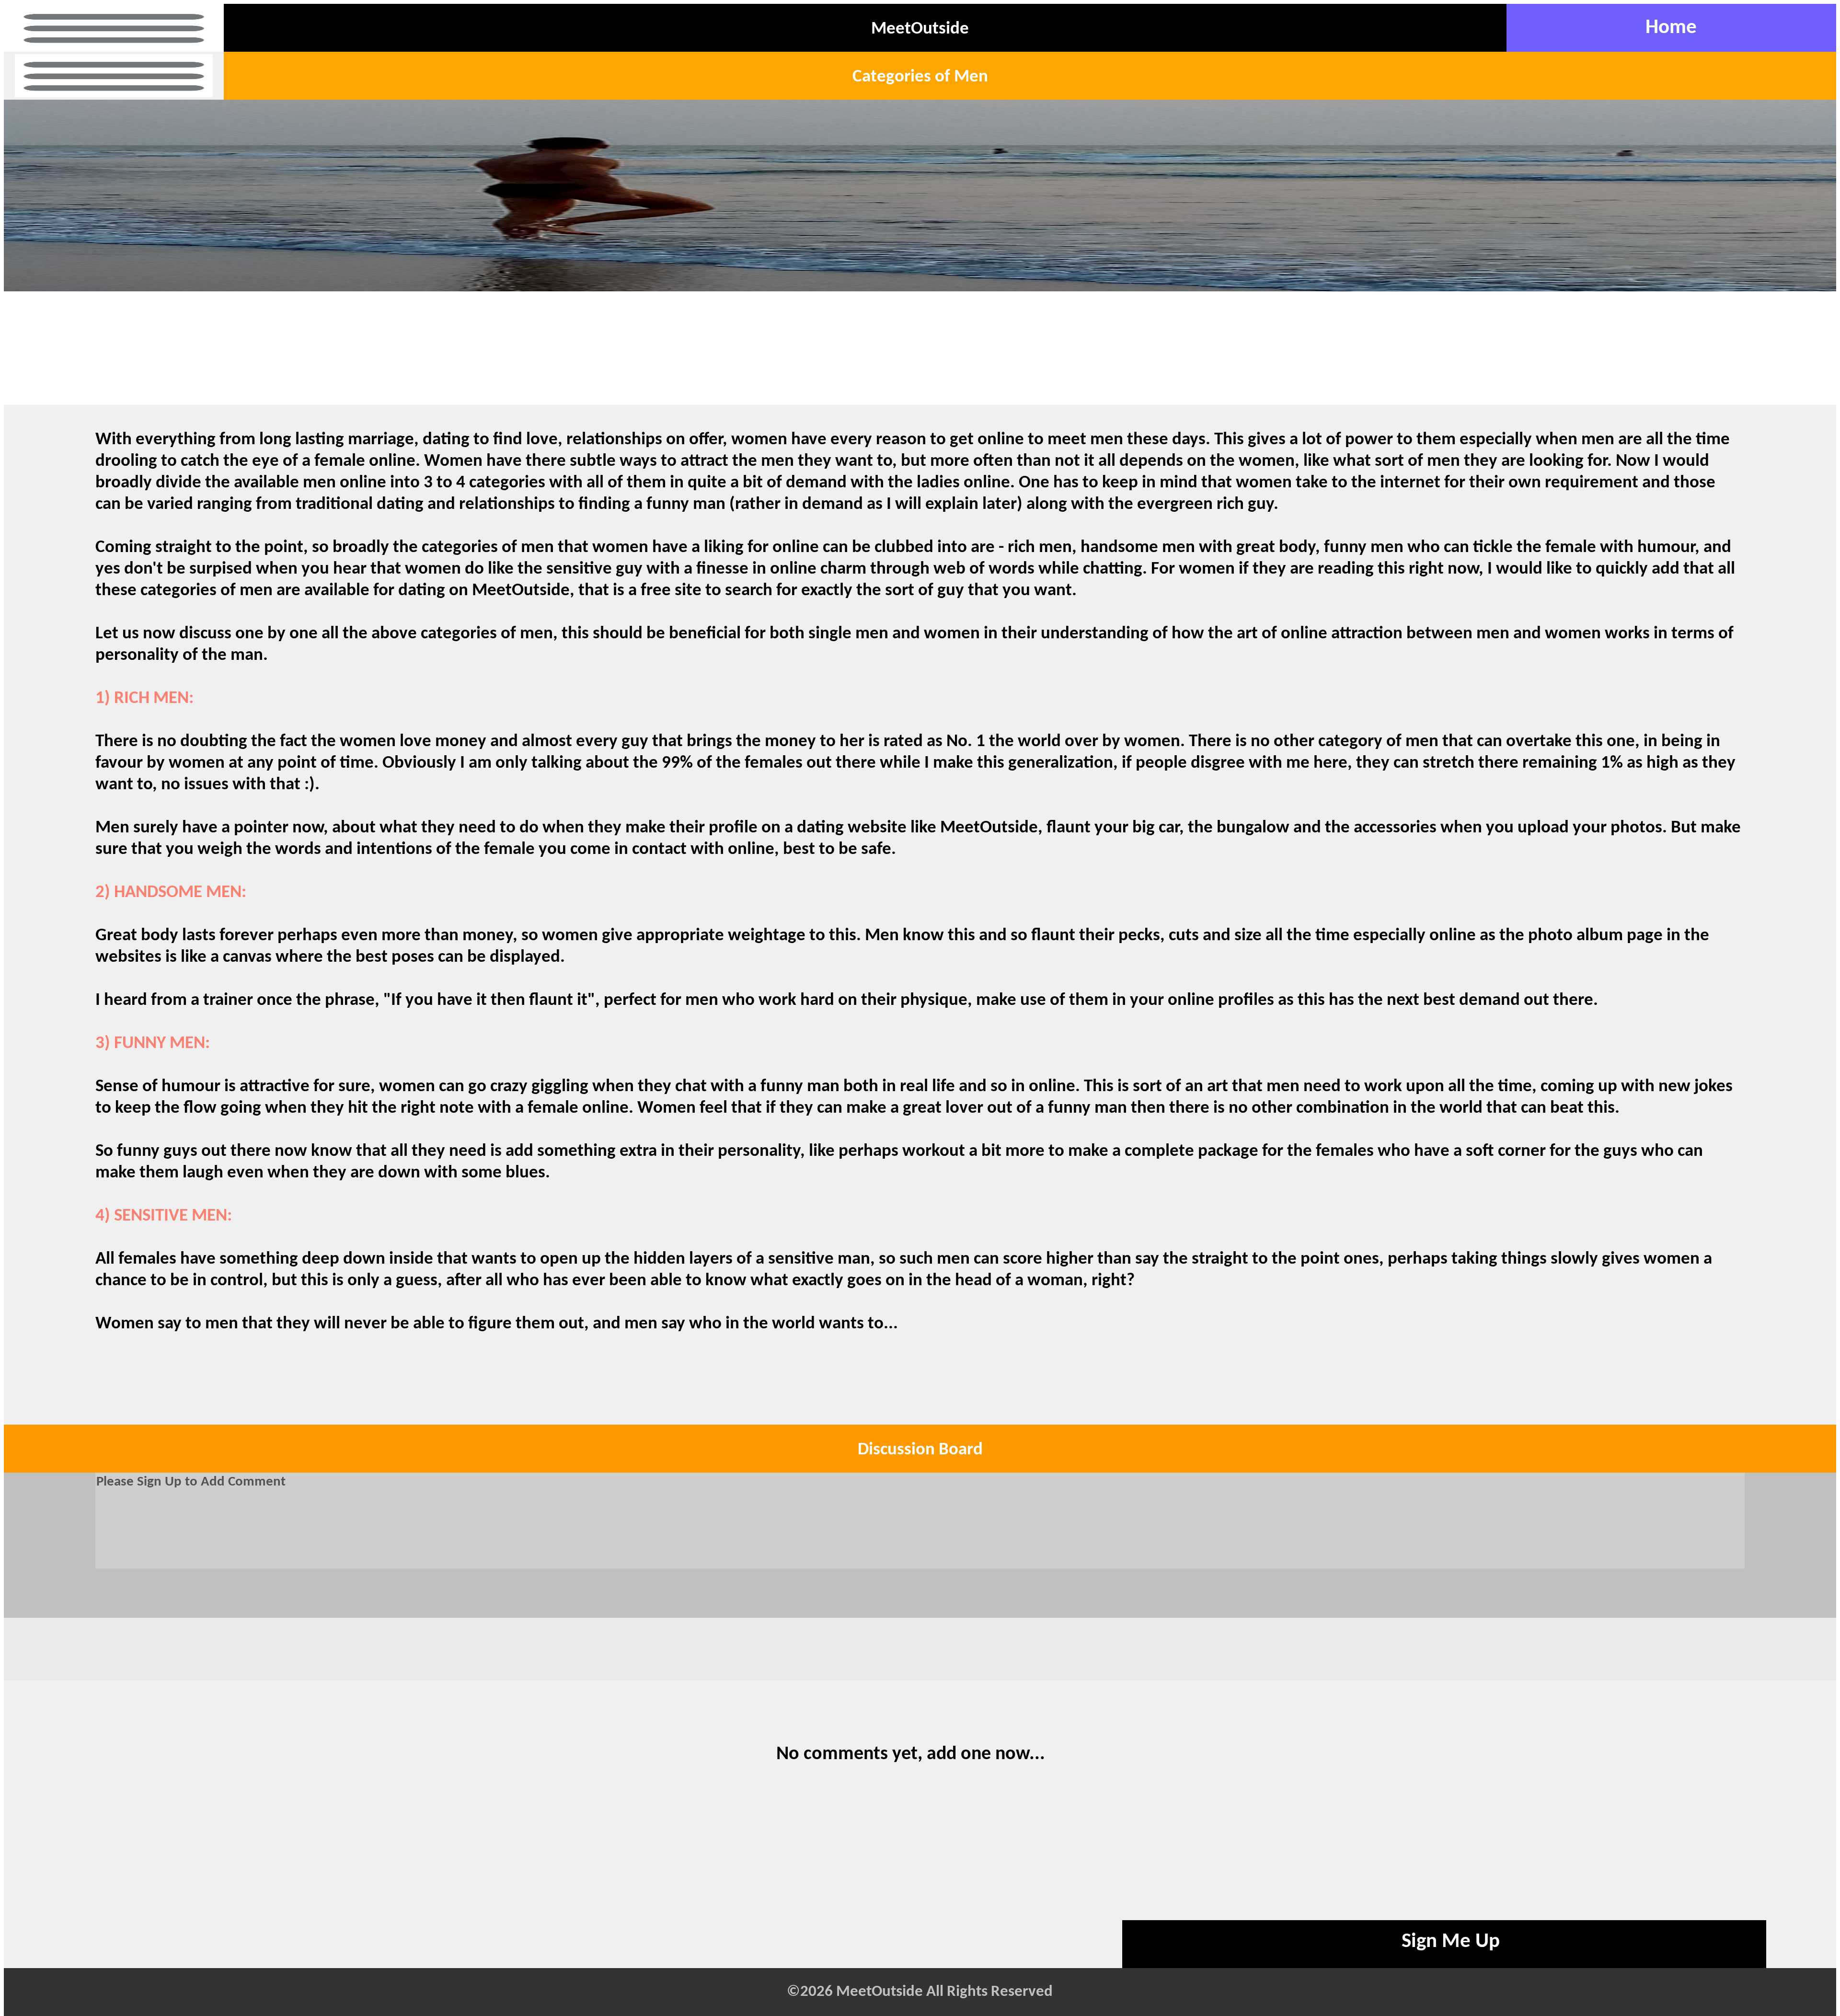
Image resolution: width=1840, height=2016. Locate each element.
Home (1671, 28)
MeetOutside (920, 29)
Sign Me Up (1451, 1942)
